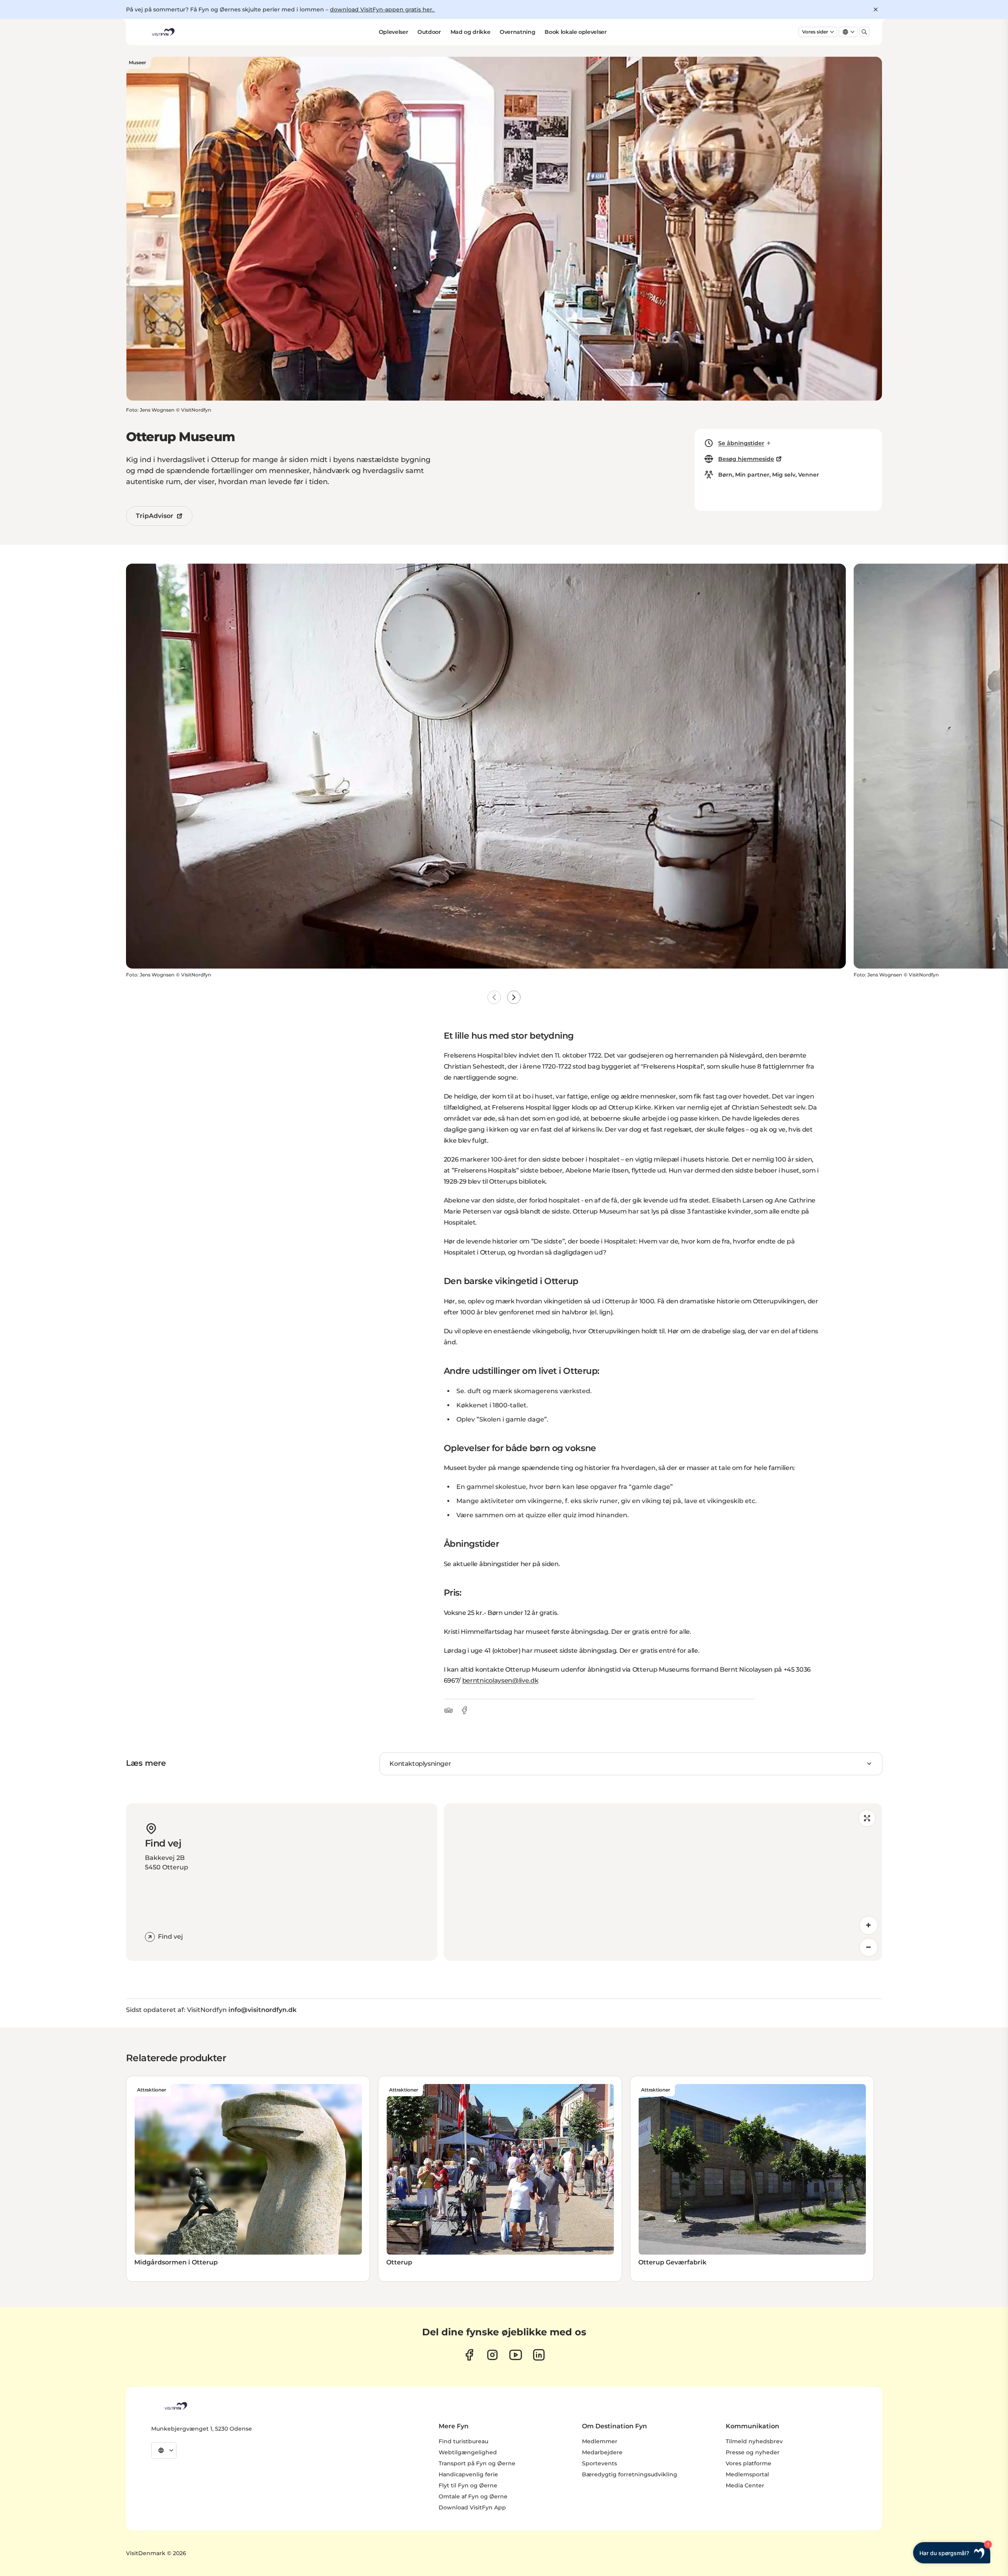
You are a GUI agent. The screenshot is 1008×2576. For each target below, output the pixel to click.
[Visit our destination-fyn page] (539, 2355)
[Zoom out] (869, 1947)
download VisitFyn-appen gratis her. (383, 9)
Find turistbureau (463, 2441)
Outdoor (429, 32)
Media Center (745, 2485)
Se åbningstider (741, 443)
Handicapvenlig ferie (468, 2474)
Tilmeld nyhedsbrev (754, 2441)
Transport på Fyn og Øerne (477, 2463)
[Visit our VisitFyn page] (469, 2355)
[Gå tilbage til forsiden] (163, 32)
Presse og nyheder (753, 2452)
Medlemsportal (747, 2474)
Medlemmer (600, 2441)
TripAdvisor (155, 516)
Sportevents (599, 2463)
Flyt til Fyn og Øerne (468, 2485)
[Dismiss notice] (876, 9)
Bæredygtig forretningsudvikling (630, 2474)
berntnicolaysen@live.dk (500, 1681)
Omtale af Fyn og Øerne (473, 2496)
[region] (663, 1882)
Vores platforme (749, 2463)
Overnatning (517, 32)
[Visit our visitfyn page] (492, 2355)
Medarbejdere (602, 2452)
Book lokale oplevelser (575, 32)
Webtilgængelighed (468, 2452)
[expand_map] (867, 1818)
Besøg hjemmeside (746, 459)
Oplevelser (394, 32)
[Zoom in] (869, 1925)
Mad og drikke (470, 32)
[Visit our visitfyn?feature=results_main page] (516, 2355)
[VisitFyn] (175, 2406)
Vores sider (815, 32)
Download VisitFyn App (472, 2507)
